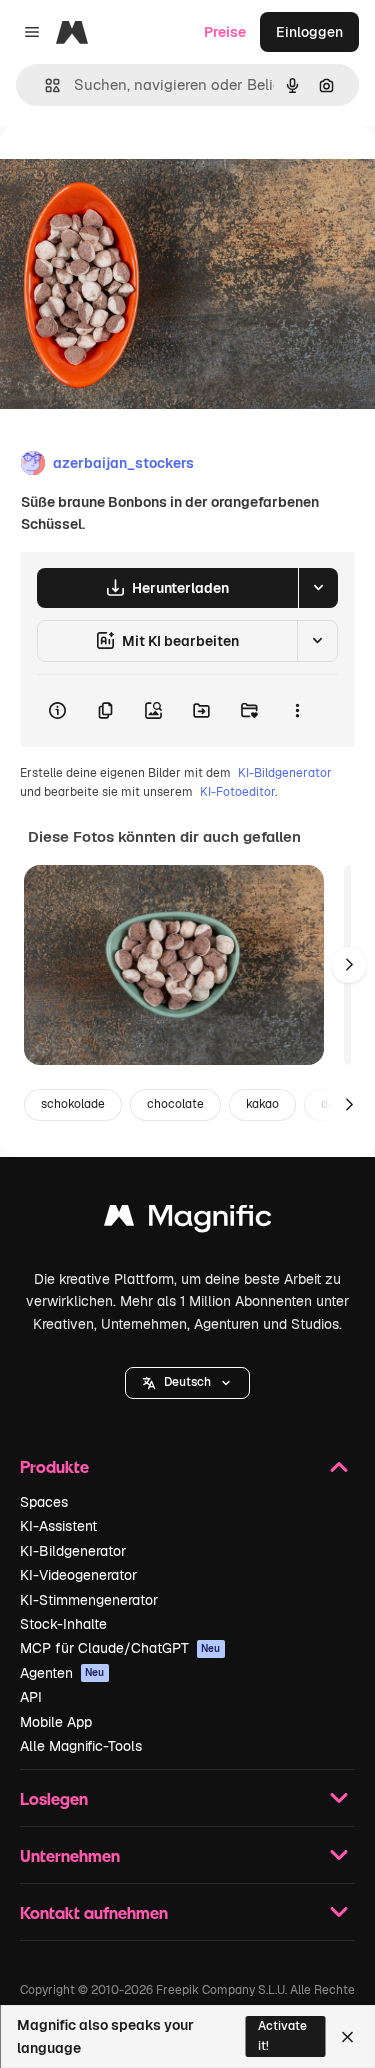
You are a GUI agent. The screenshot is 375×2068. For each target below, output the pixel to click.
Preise (225, 32)
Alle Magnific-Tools (81, 1746)
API (31, 1697)
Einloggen (309, 32)
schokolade (73, 1104)
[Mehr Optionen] (297, 711)
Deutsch (187, 1382)
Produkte (54, 1466)
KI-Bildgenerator (285, 773)
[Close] (347, 2037)
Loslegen (54, 1798)
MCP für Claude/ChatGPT (120, 1648)
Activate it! (282, 2035)
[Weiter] (349, 965)
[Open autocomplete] (44, 85)
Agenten (62, 1673)
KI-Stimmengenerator (89, 1600)
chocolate (175, 1104)
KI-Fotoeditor (237, 792)
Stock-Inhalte (63, 1624)
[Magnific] (188, 1220)
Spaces (44, 1502)
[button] (187, 1383)
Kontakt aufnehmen (94, 1912)
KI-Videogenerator (78, 1575)
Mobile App (56, 1722)
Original (128, 171)
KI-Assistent (58, 1526)
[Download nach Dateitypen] (318, 588)
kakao (262, 1104)
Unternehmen (70, 1855)
